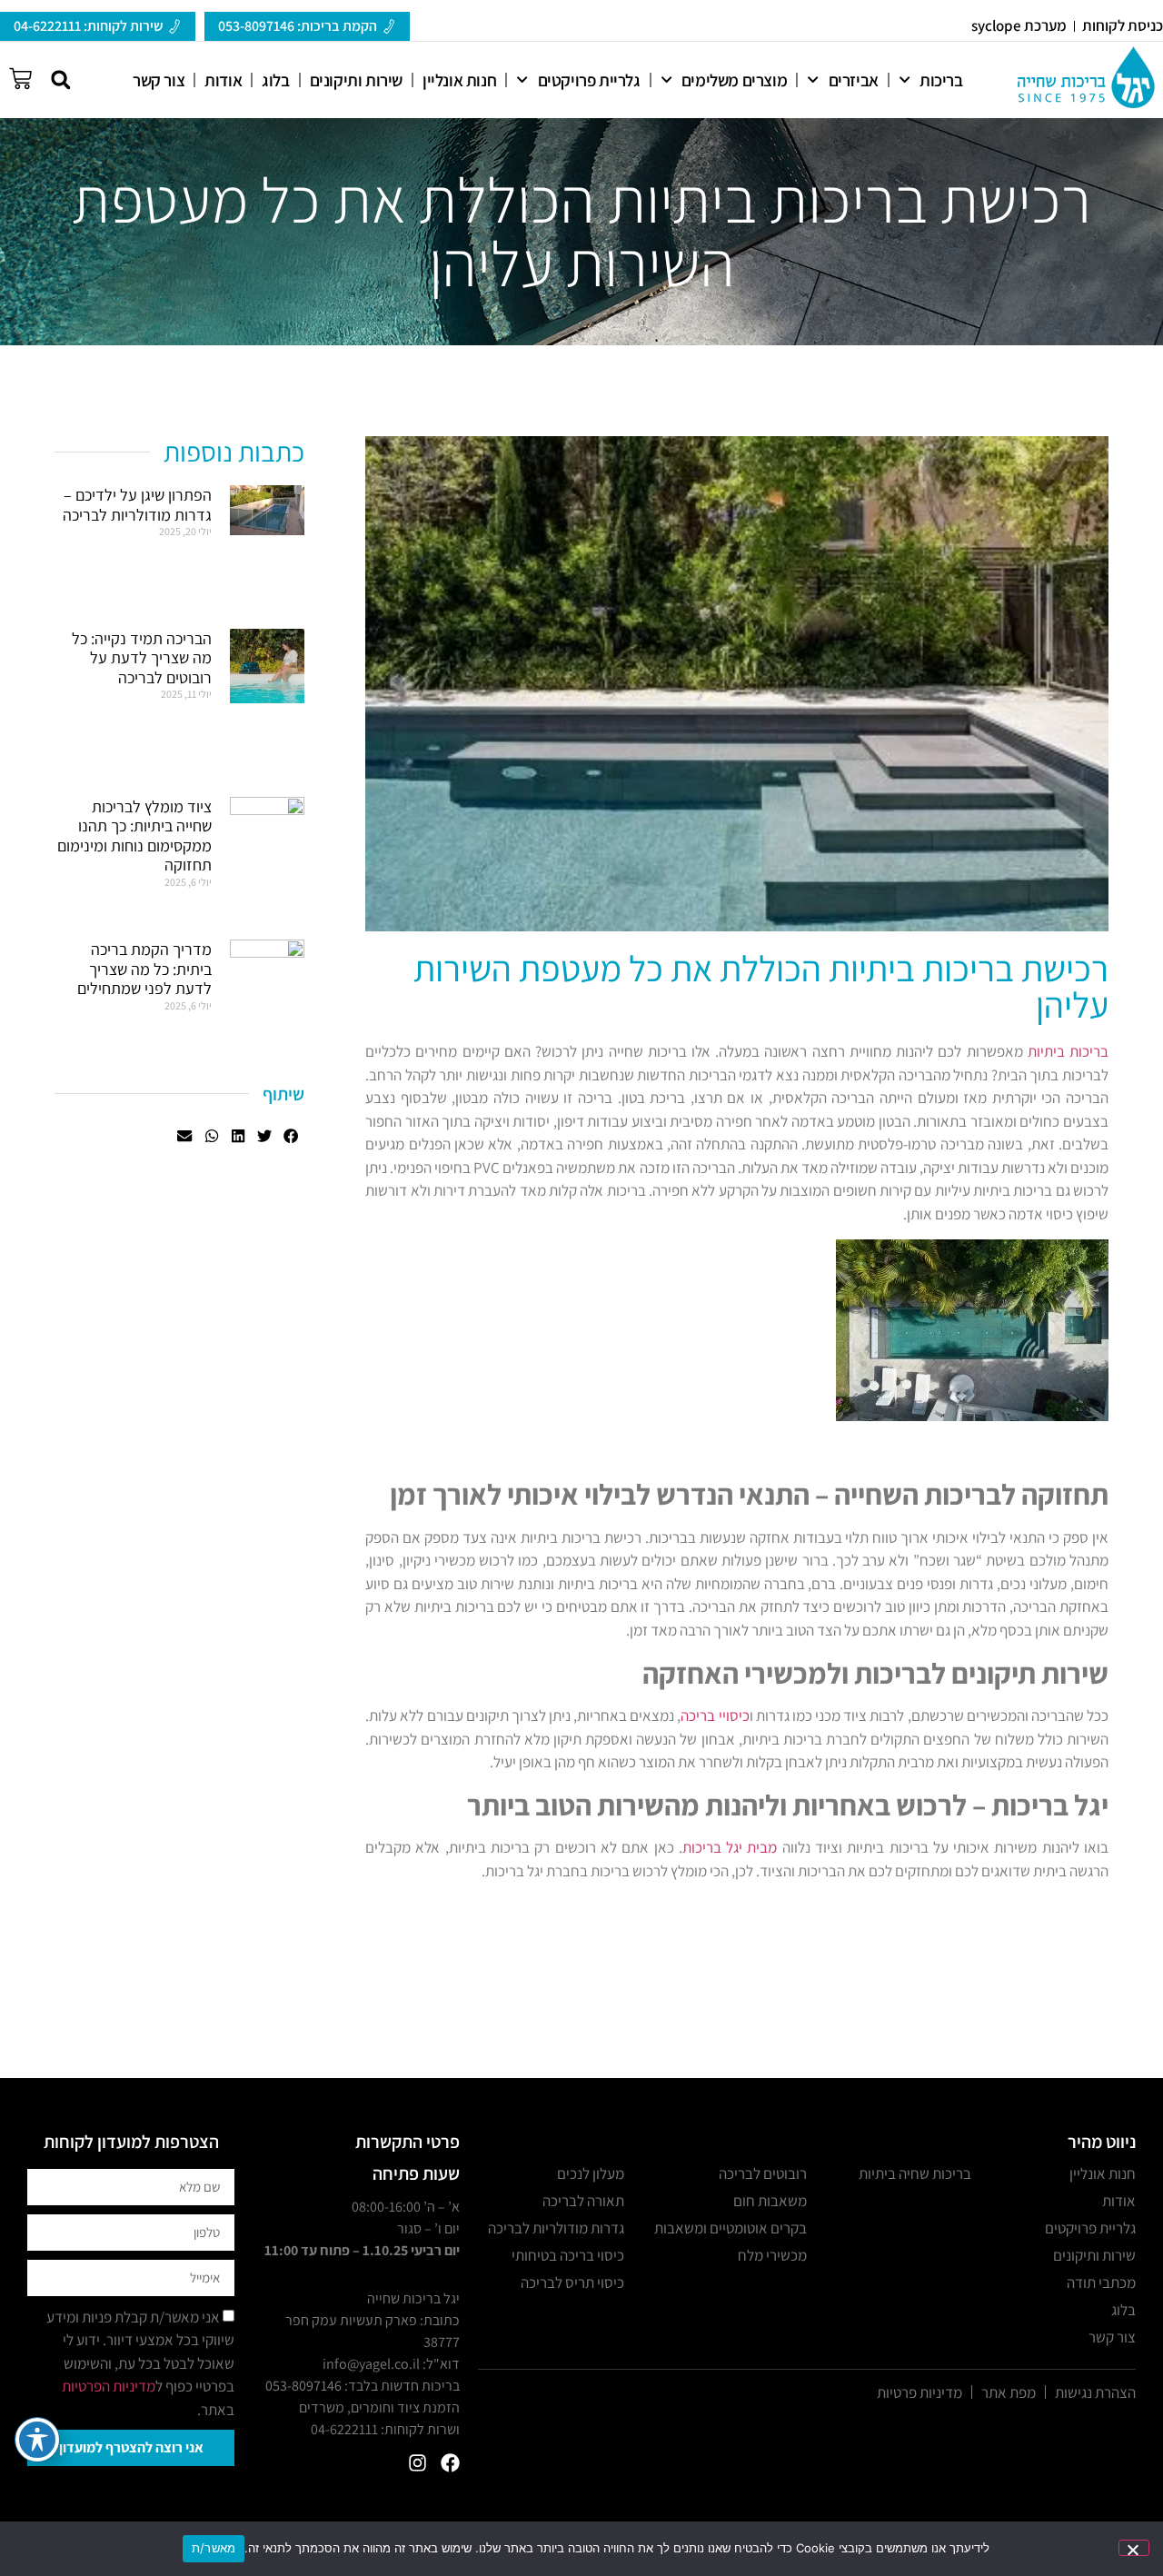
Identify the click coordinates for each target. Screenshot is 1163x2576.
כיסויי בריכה (715, 1716)
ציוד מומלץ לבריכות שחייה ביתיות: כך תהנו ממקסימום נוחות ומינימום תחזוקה (134, 836)
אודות (223, 80)
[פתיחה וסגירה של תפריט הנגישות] (37, 2440)
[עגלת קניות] (20, 76)
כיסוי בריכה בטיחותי (568, 2255)
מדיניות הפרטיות (109, 2386)
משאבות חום (770, 2201)
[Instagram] (417, 2463)
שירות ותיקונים (356, 80)
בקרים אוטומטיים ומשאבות (731, 2228)
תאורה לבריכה (583, 2201)
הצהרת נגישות (1095, 2392)
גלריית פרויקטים (589, 80)
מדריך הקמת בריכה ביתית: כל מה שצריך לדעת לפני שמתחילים (144, 969)
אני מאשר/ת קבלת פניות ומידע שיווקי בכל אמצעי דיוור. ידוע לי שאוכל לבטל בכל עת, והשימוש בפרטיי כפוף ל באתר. (140, 2363)
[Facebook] (450, 2463)
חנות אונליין (459, 80)
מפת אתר (1009, 2392)
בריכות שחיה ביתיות (915, 2173)
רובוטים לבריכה (763, 2173)
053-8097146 (303, 2386)
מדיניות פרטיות (919, 2392)
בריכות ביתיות (1068, 1051)
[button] (60, 80)
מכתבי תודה (1101, 2283)
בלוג (275, 80)
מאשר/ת (214, 2548)
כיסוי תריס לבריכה (572, 2283)
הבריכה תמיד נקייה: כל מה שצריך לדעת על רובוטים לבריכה (142, 658)
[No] (1134, 2548)
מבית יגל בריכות (730, 1847)
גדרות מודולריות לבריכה (556, 2228)
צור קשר (159, 80)
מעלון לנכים (591, 2173)
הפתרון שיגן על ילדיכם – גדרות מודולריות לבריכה (137, 505)
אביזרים (854, 80)
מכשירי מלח (772, 2255)
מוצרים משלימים (734, 80)
